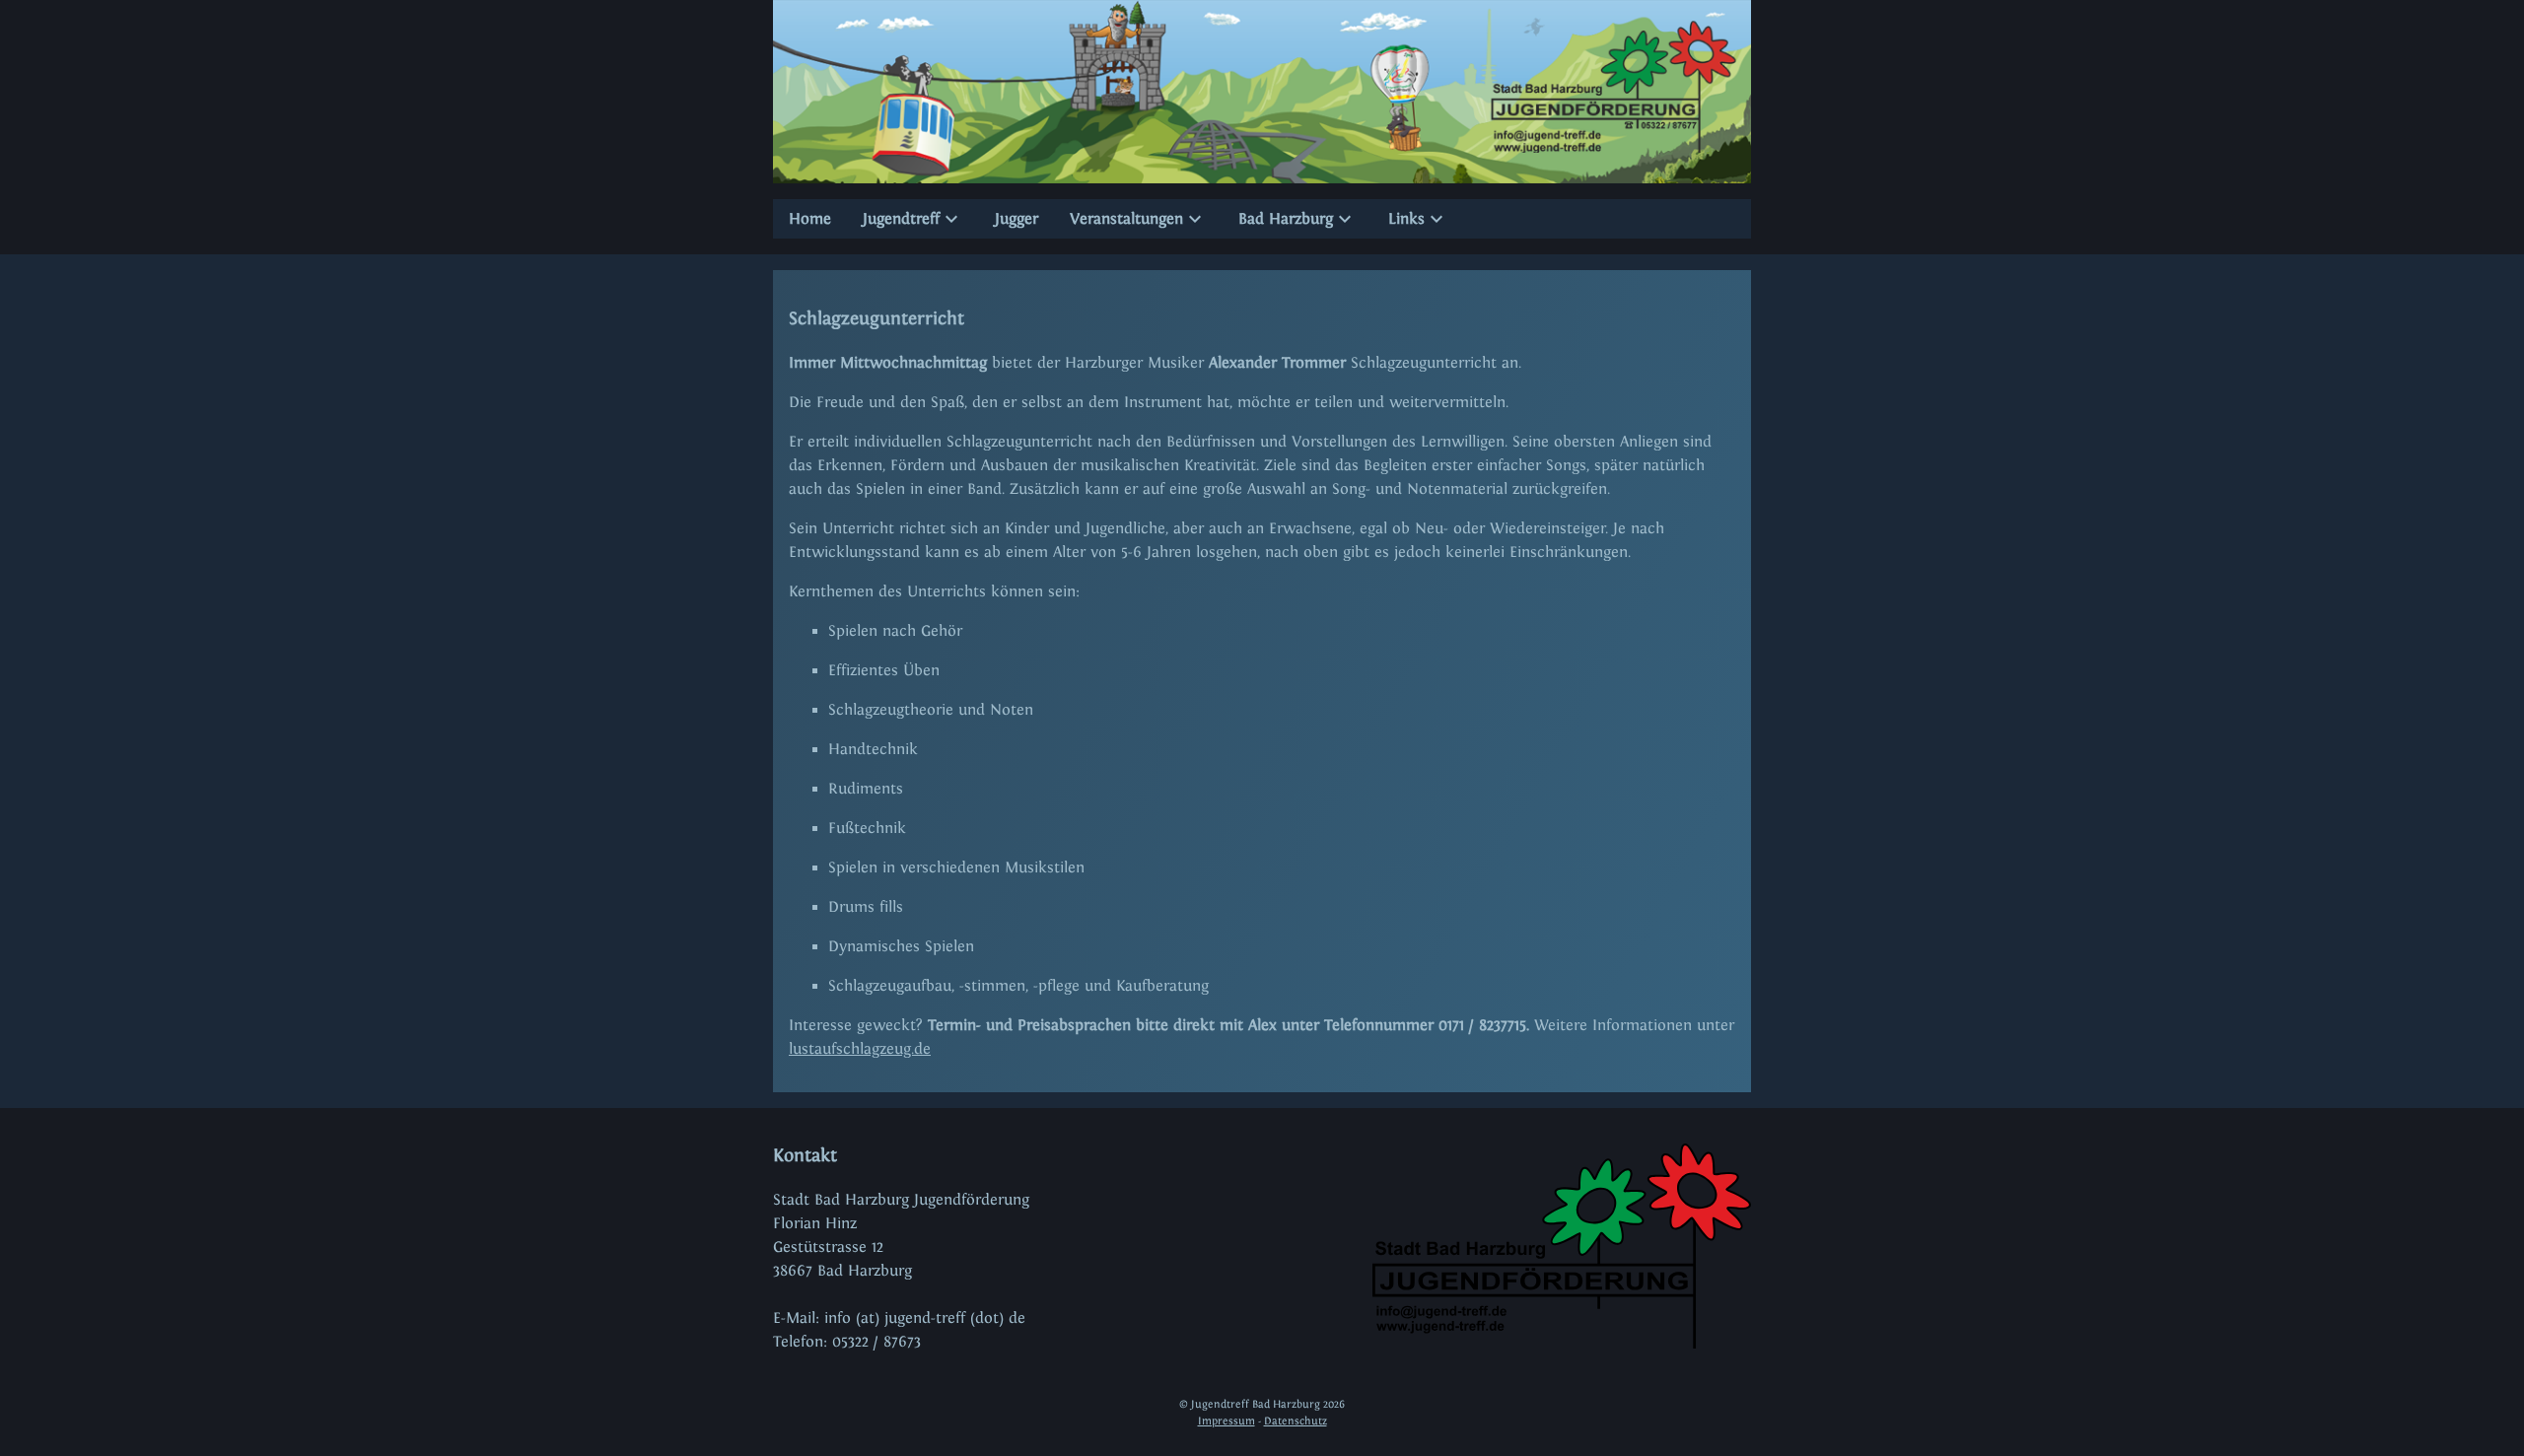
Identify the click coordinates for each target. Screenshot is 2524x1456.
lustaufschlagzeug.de (860, 1048)
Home (810, 218)
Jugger (1017, 218)
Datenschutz (1296, 1421)
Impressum (1227, 1421)
